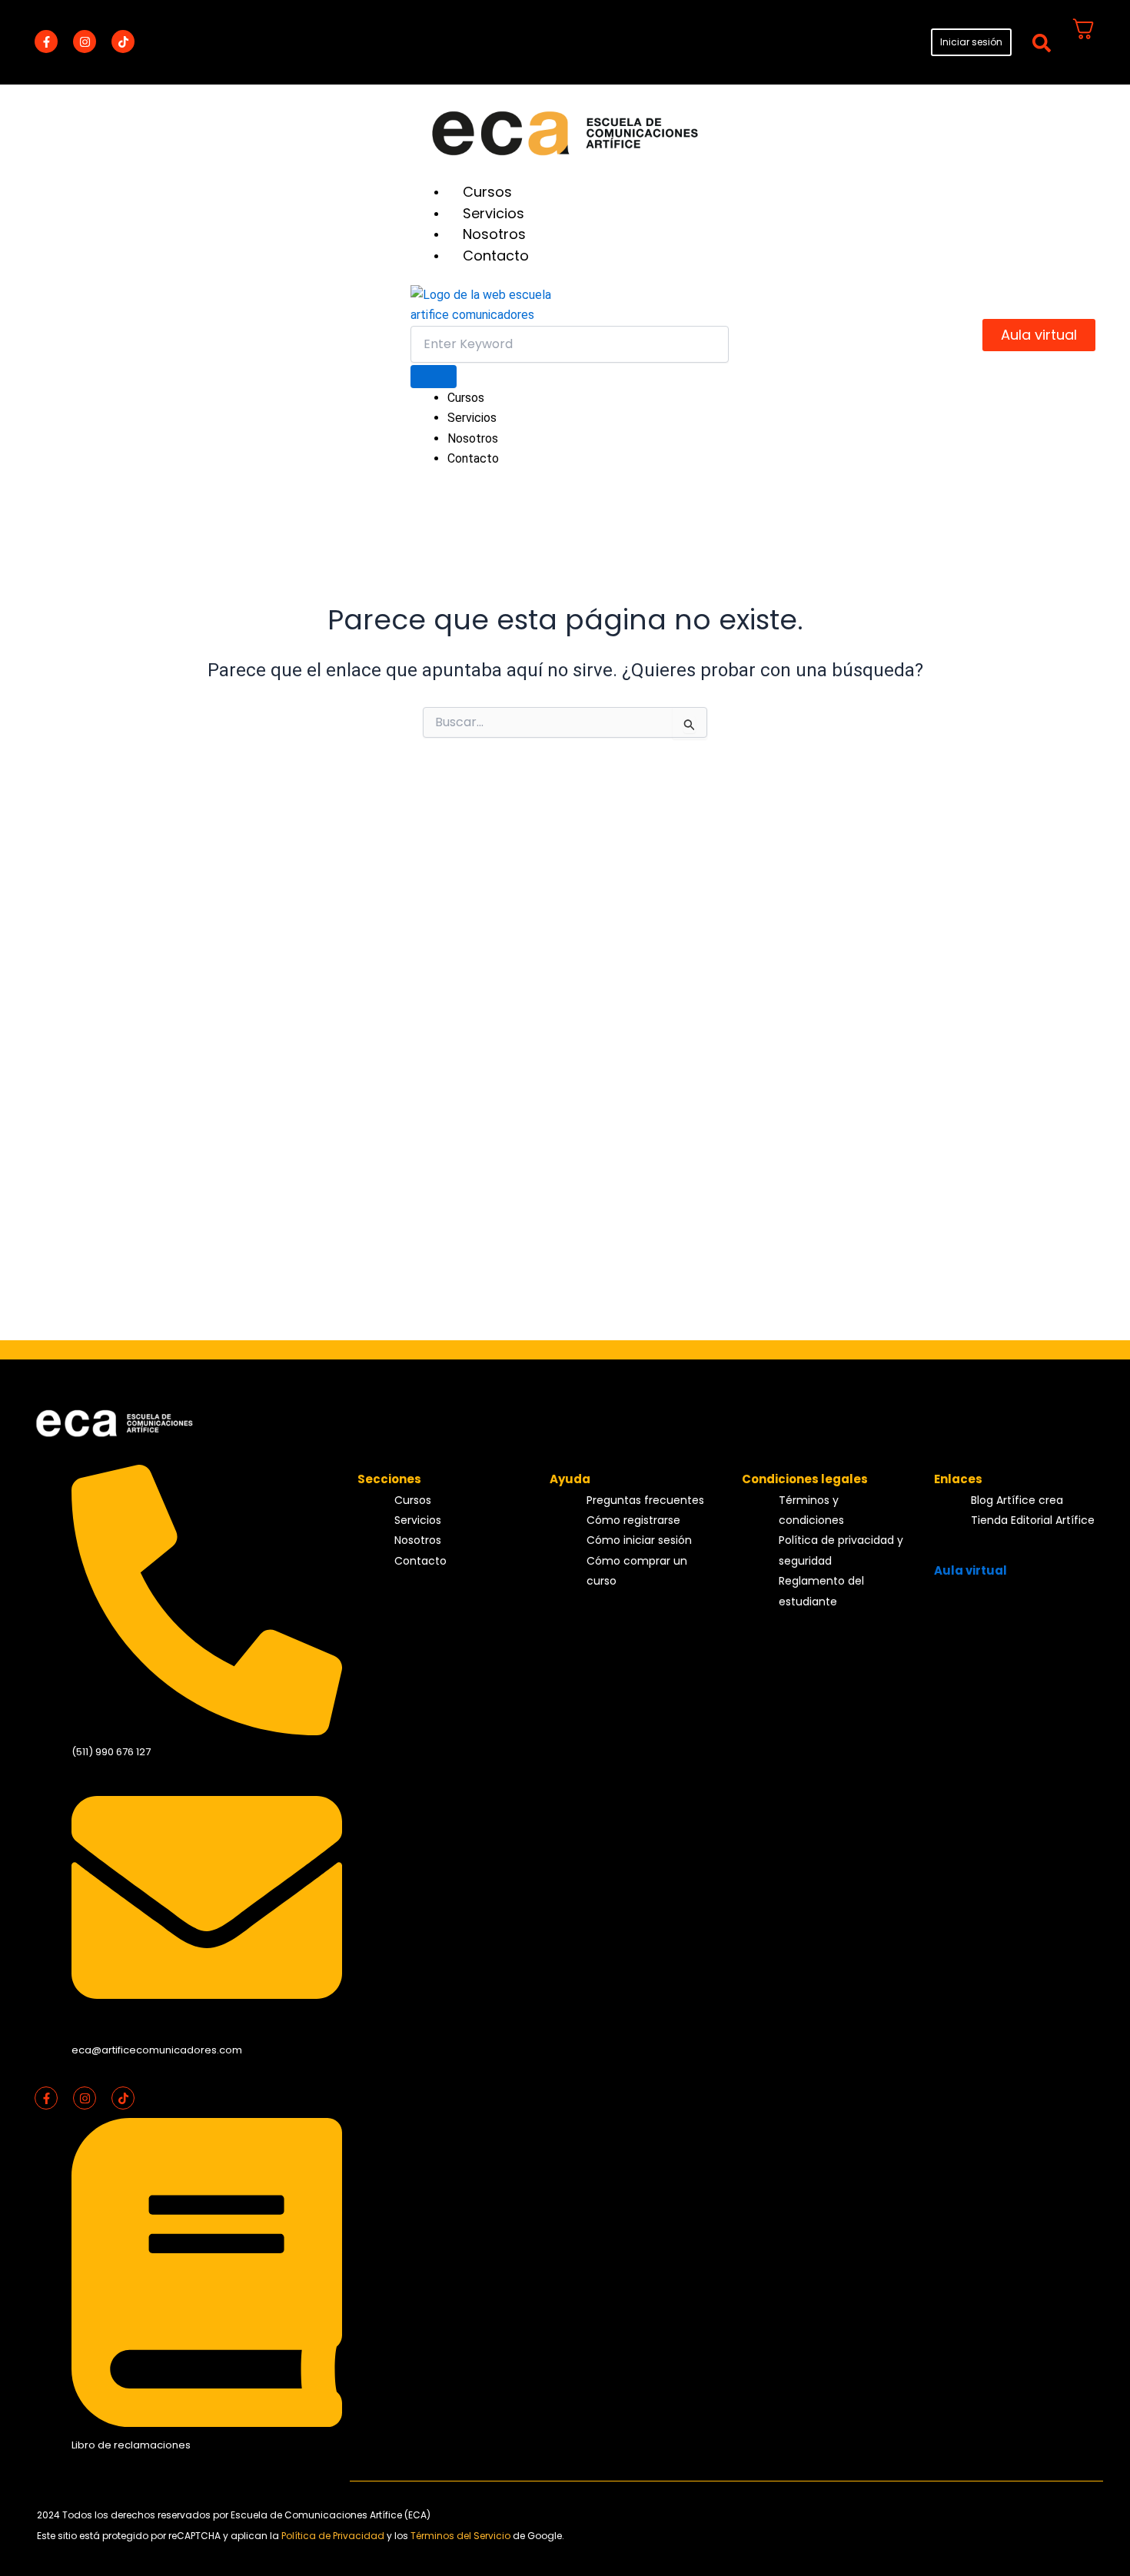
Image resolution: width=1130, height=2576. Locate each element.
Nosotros (494, 234)
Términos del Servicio (462, 2536)
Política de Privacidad (334, 2536)
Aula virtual (970, 1570)
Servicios (494, 213)
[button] (1041, 43)
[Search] (434, 377)
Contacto (496, 256)
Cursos (487, 192)
